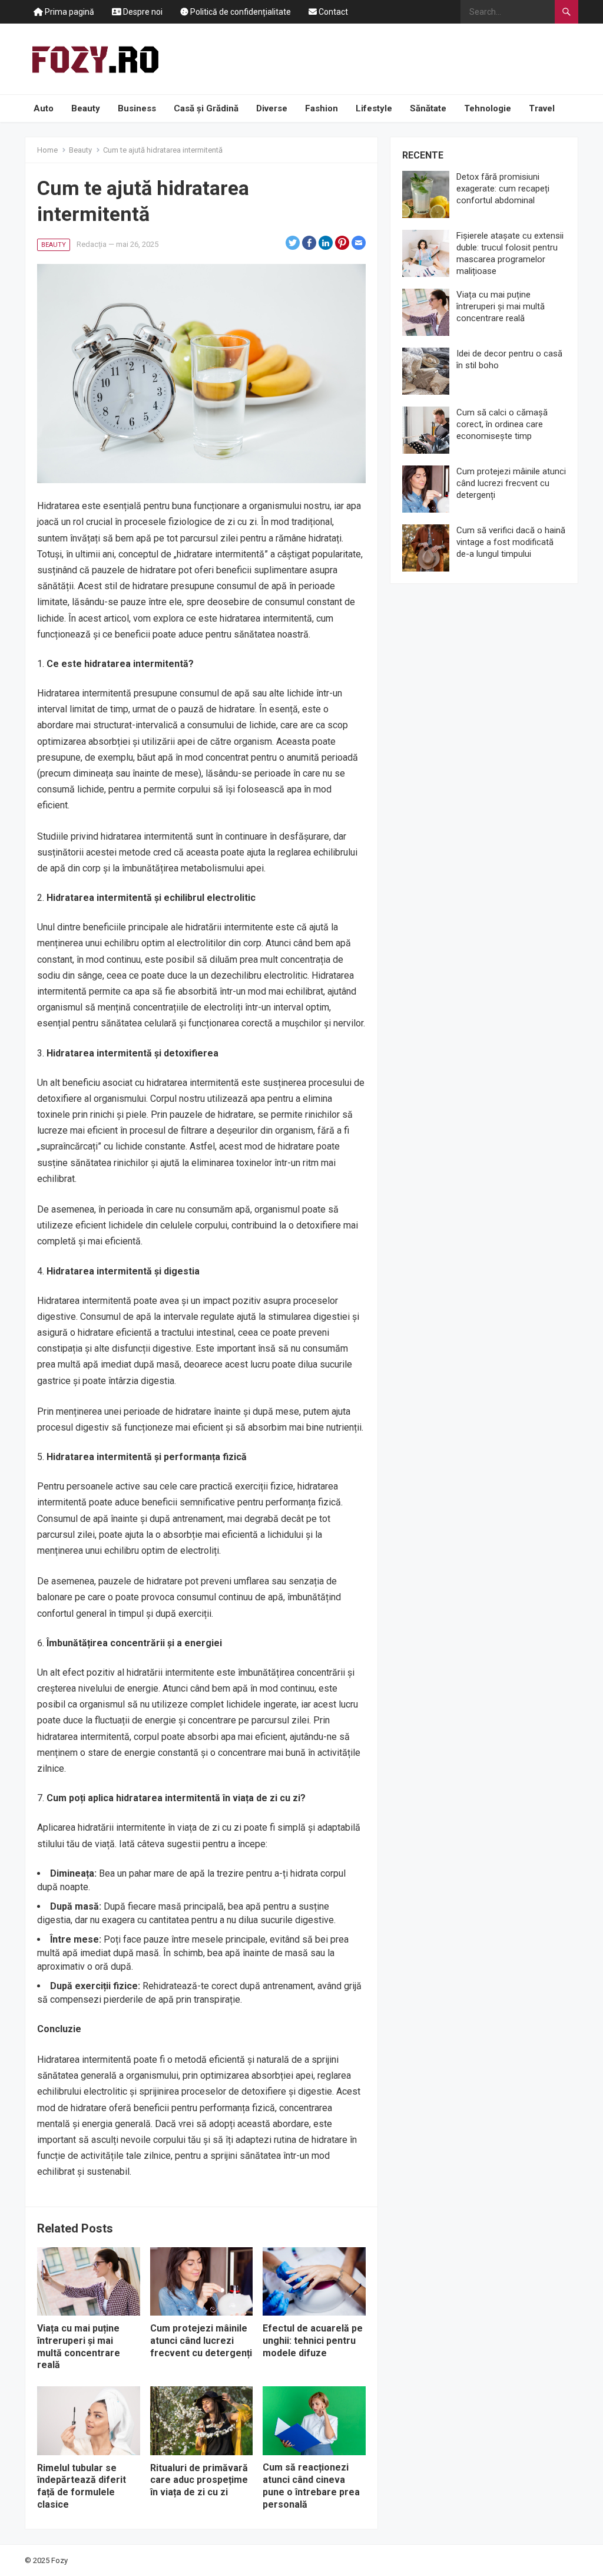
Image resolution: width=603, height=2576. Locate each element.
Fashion (322, 108)
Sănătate (428, 108)
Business (137, 108)
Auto (44, 108)
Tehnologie (488, 108)
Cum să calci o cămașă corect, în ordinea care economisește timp (502, 424)
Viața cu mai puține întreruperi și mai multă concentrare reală (79, 2347)
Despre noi (142, 12)
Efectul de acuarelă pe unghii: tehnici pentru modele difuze (313, 2341)
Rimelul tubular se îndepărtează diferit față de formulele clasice (82, 2486)
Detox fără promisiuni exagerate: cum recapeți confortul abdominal (503, 189)
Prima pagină (69, 12)
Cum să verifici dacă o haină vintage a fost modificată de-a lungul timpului (511, 542)
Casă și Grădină (206, 108)
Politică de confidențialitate (240, 12)
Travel (542, 108)
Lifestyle (374, 108)
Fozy (59, 2560)
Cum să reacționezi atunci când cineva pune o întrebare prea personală (311, 2486)
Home (47, 150)
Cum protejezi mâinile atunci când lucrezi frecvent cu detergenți (201, 2341)
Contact (332, 12)
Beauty (86, 108)
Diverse (272, 108)
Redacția (92, 244)
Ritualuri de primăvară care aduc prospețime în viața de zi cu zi (199, 2480)
